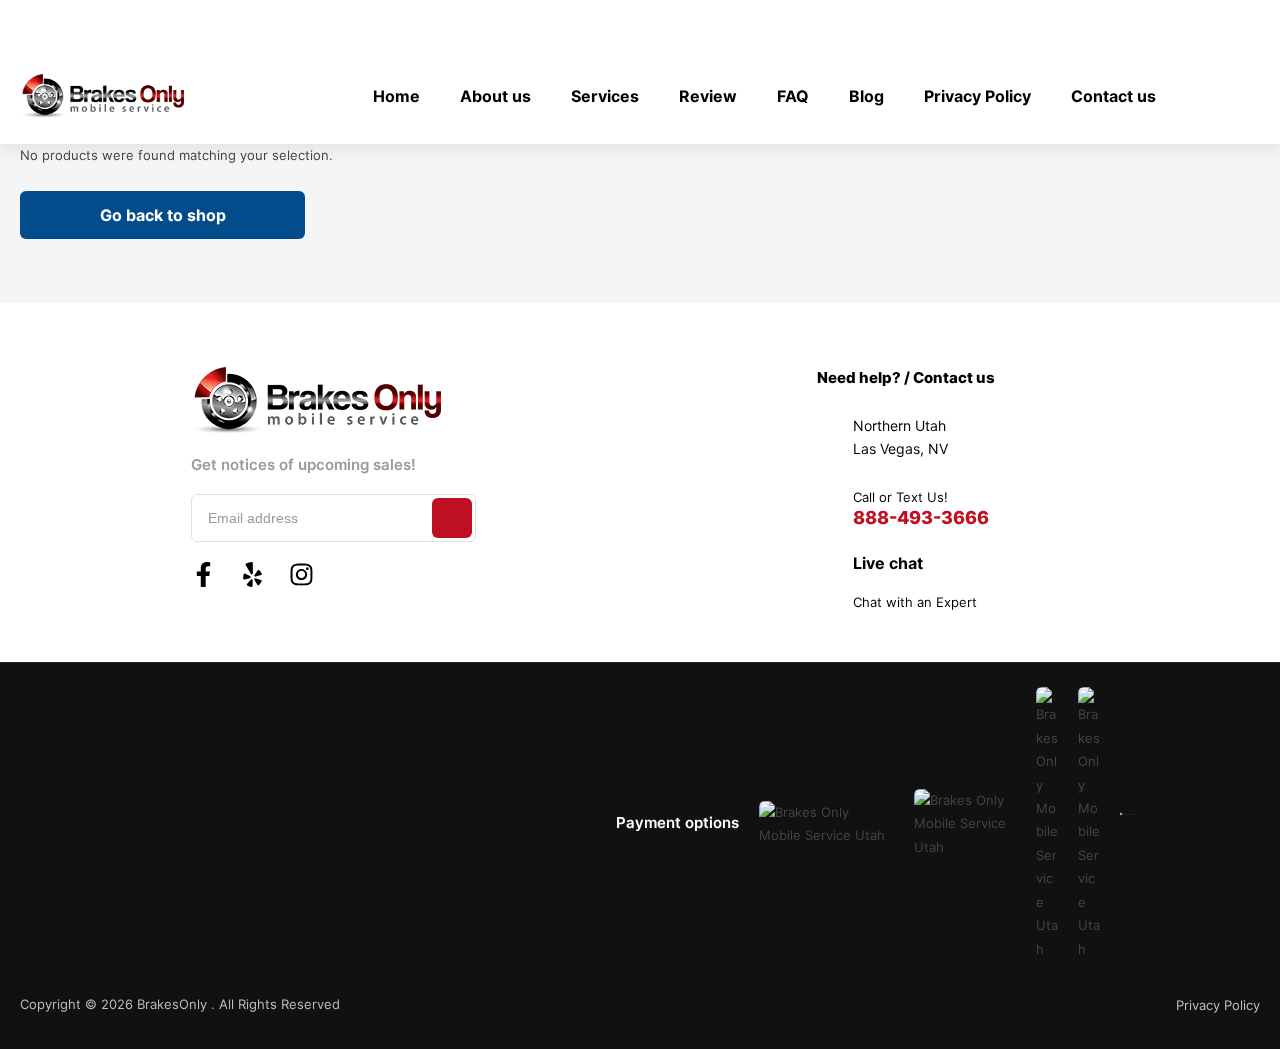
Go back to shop (163, 215)
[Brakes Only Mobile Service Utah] (102, 96)
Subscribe (452, 518)
